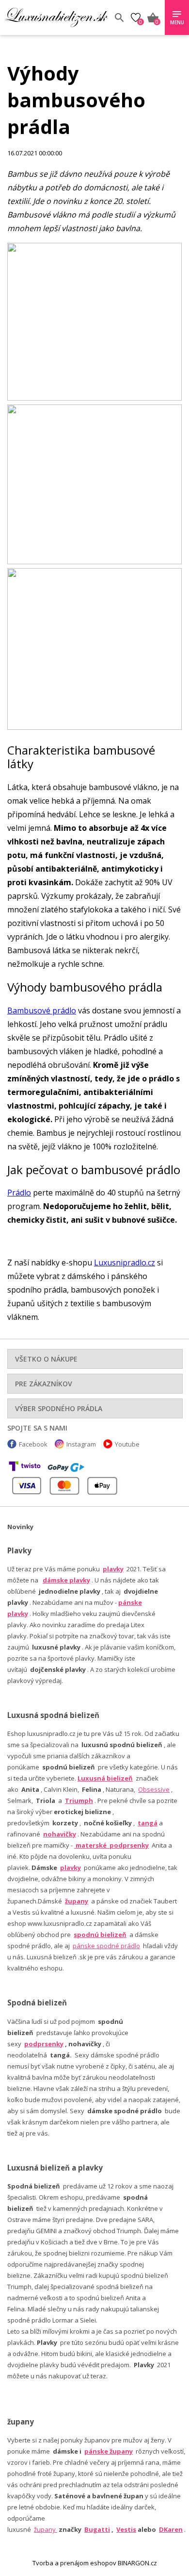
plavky (71, 1868)
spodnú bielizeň (100, 1935)
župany (77, 1901)
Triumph (79, 1801)
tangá (148, 1823)
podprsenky (44, 2044)
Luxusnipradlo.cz (125, 1263)
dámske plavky (66, 1580)
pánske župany (109, 2451)
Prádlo (19, 1193)
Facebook (33, 1444)
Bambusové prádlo (42, 1010)
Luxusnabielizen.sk (56, 17)
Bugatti (97, 2529)
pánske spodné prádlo (106, 1946)
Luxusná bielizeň (105, 1778)
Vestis (126, 2529)
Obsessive (154, 1789)
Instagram (81, 1444)
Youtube (127, 1444)
